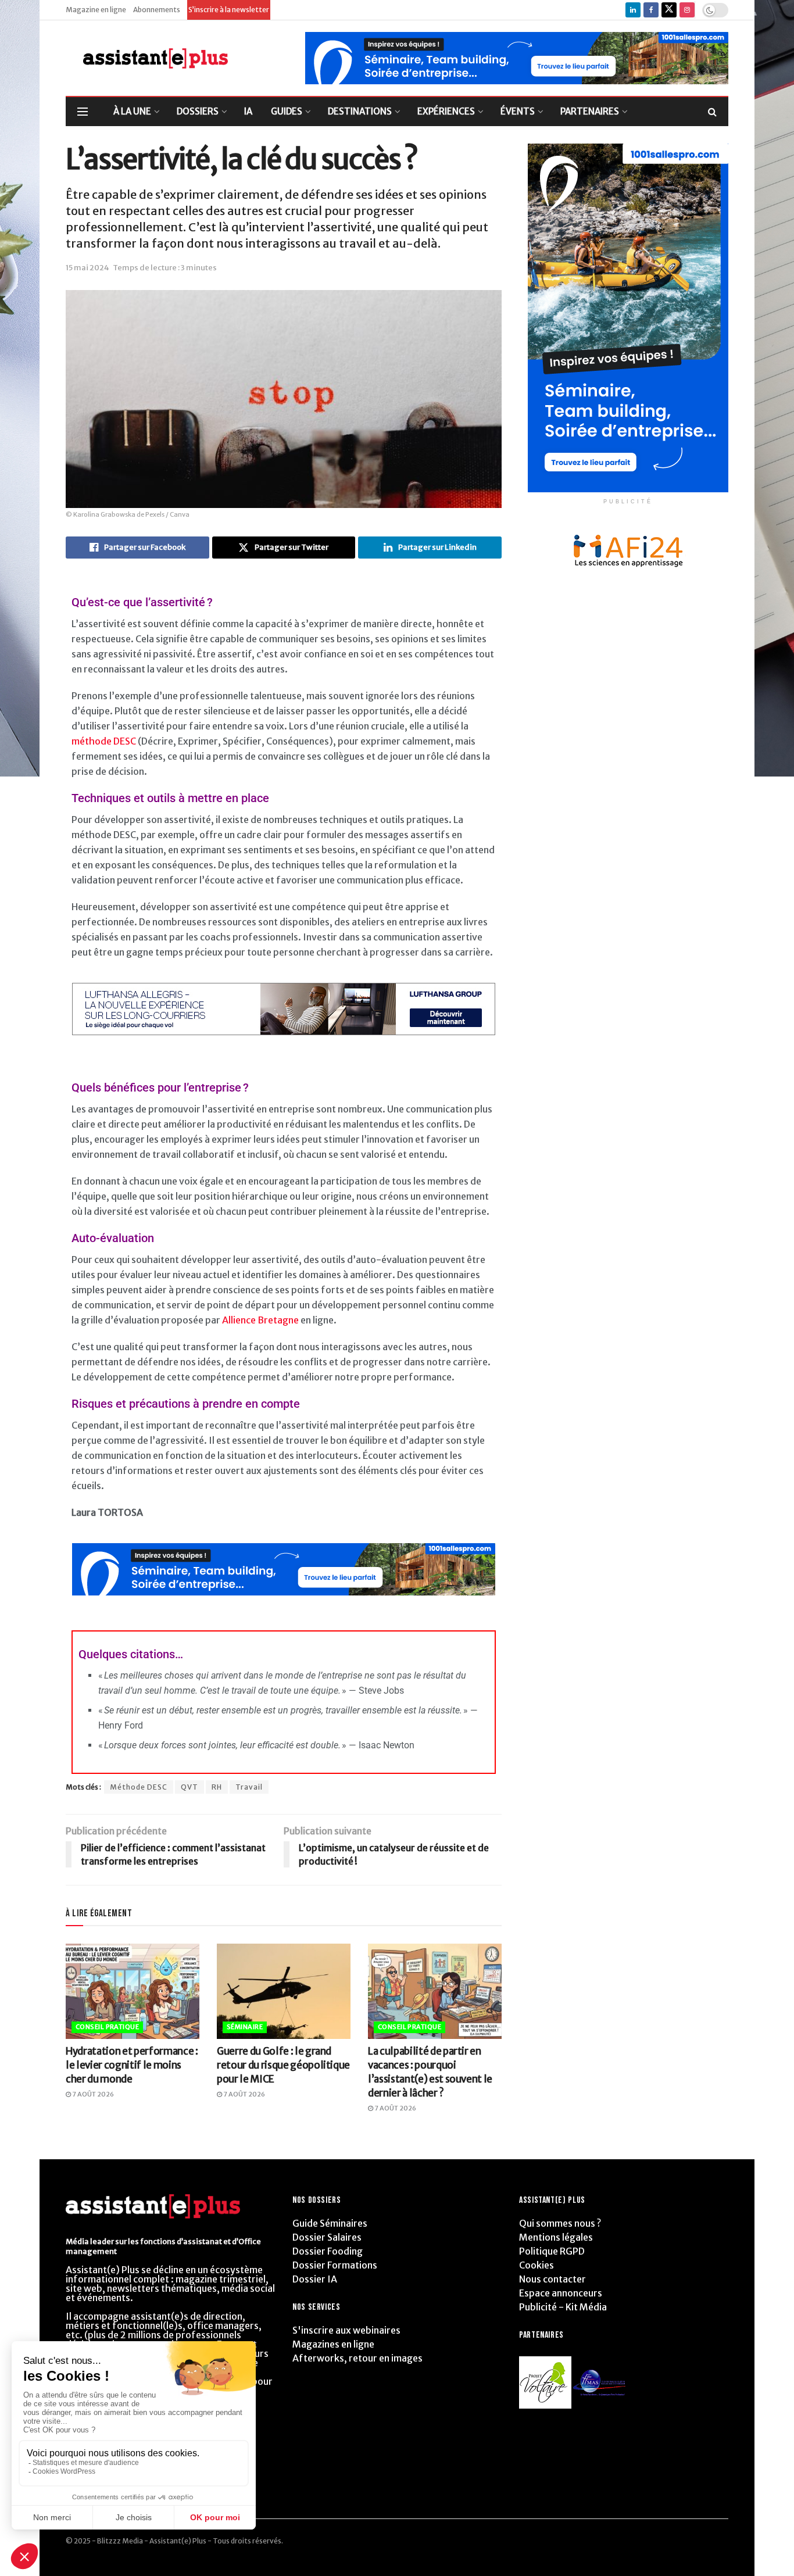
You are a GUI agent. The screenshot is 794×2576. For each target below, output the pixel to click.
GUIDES (287, 111)
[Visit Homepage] (147, 58)
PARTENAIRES (590, 111)
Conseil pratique (107, 2027)
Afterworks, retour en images (357, 2358)
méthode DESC (104, 741)
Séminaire (245, 2027)
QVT (189, 1787)
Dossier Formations (335, 2265)
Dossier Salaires (327, 2237)
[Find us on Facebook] (651, 10)
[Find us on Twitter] (669, 10)
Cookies (537, 2265)
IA (248, 111)
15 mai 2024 (87, 268)
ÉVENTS (518, 111)
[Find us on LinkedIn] (633, 10)
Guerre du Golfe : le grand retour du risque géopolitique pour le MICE (283, 2065)
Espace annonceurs (561, 2293)
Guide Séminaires (330, 2223)
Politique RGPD (552, 2251)
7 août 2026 (92, 2094)
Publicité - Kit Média (563, 2307)
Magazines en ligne (333, 2344)
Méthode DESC (139, 1787)
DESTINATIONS (360, 111)
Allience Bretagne (260, 1320)
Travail (249, 1787)
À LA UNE (132, 111)
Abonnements (157, 10)
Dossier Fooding (328, 2251)
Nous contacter (552, 2279)
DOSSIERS (198, 111)
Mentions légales (556, 2237)
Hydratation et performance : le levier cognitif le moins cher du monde (132, 2065)
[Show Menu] (83, 112)
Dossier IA (315, 2279)
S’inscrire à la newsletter (229, 10)
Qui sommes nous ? (560, 2223)
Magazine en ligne (96, 10)
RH (217, 1787)
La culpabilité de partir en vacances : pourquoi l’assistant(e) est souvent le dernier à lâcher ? (430, 2072)
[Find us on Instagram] (687, 10)
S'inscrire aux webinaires (346, 2330)
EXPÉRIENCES (446, 111)
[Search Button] (712, 112)
